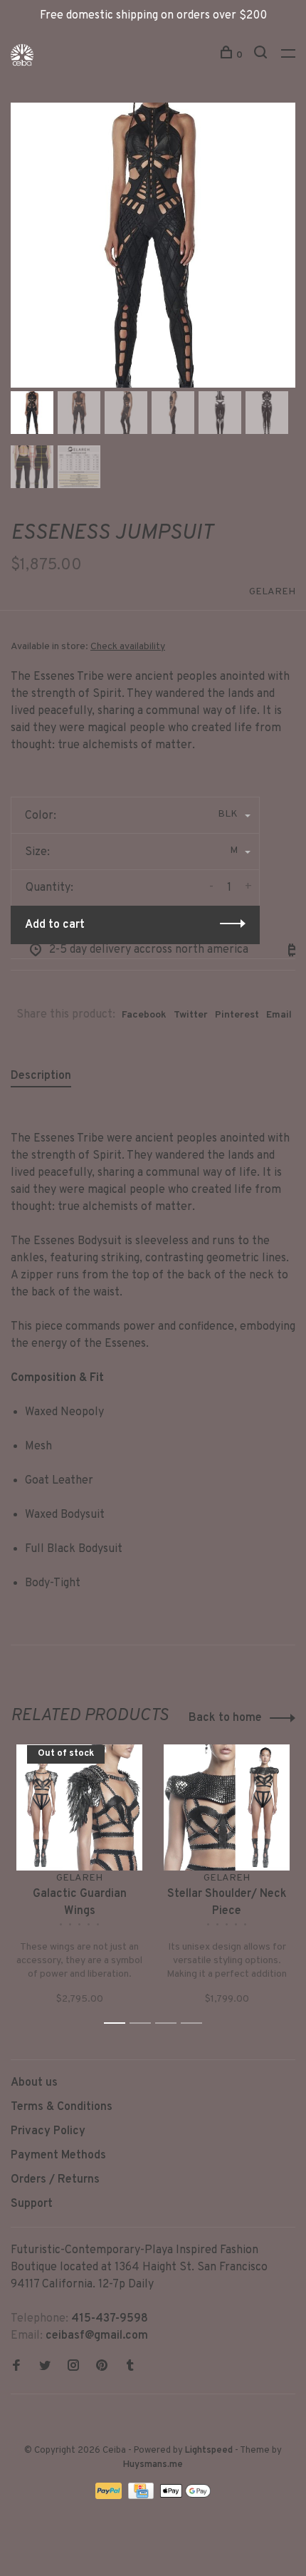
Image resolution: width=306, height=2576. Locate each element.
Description (41, 1076)
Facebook (144, 1015)
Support (32, 2204)
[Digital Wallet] (185, 2496)
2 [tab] (144, 2023)
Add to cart (55, 925)
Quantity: (49, 888)
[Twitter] (45, 2367)
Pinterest (237, 1015)
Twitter (191, 1015)
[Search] (262, 55)
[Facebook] (16, 2367)
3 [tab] (170, 2023)
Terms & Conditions (62, 2107)
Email (279, 1015)
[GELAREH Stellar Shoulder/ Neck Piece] (227, 1807)
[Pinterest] (102, 2367)
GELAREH (272, 592)
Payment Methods (58, 2156)
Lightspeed (209, 2451)
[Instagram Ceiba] (73, 2367)
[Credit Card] (142, 2496)
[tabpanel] (153, 245)
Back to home (225, 1718)
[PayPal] (110, 2496)
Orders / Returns (55, 2180)
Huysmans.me (153, 2465)
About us (34, 2083)
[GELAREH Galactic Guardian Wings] (79, 1807)
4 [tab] (195, 2023)
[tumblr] (130, 2367)
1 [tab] (118, 2023)
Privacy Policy (48, 2131)
